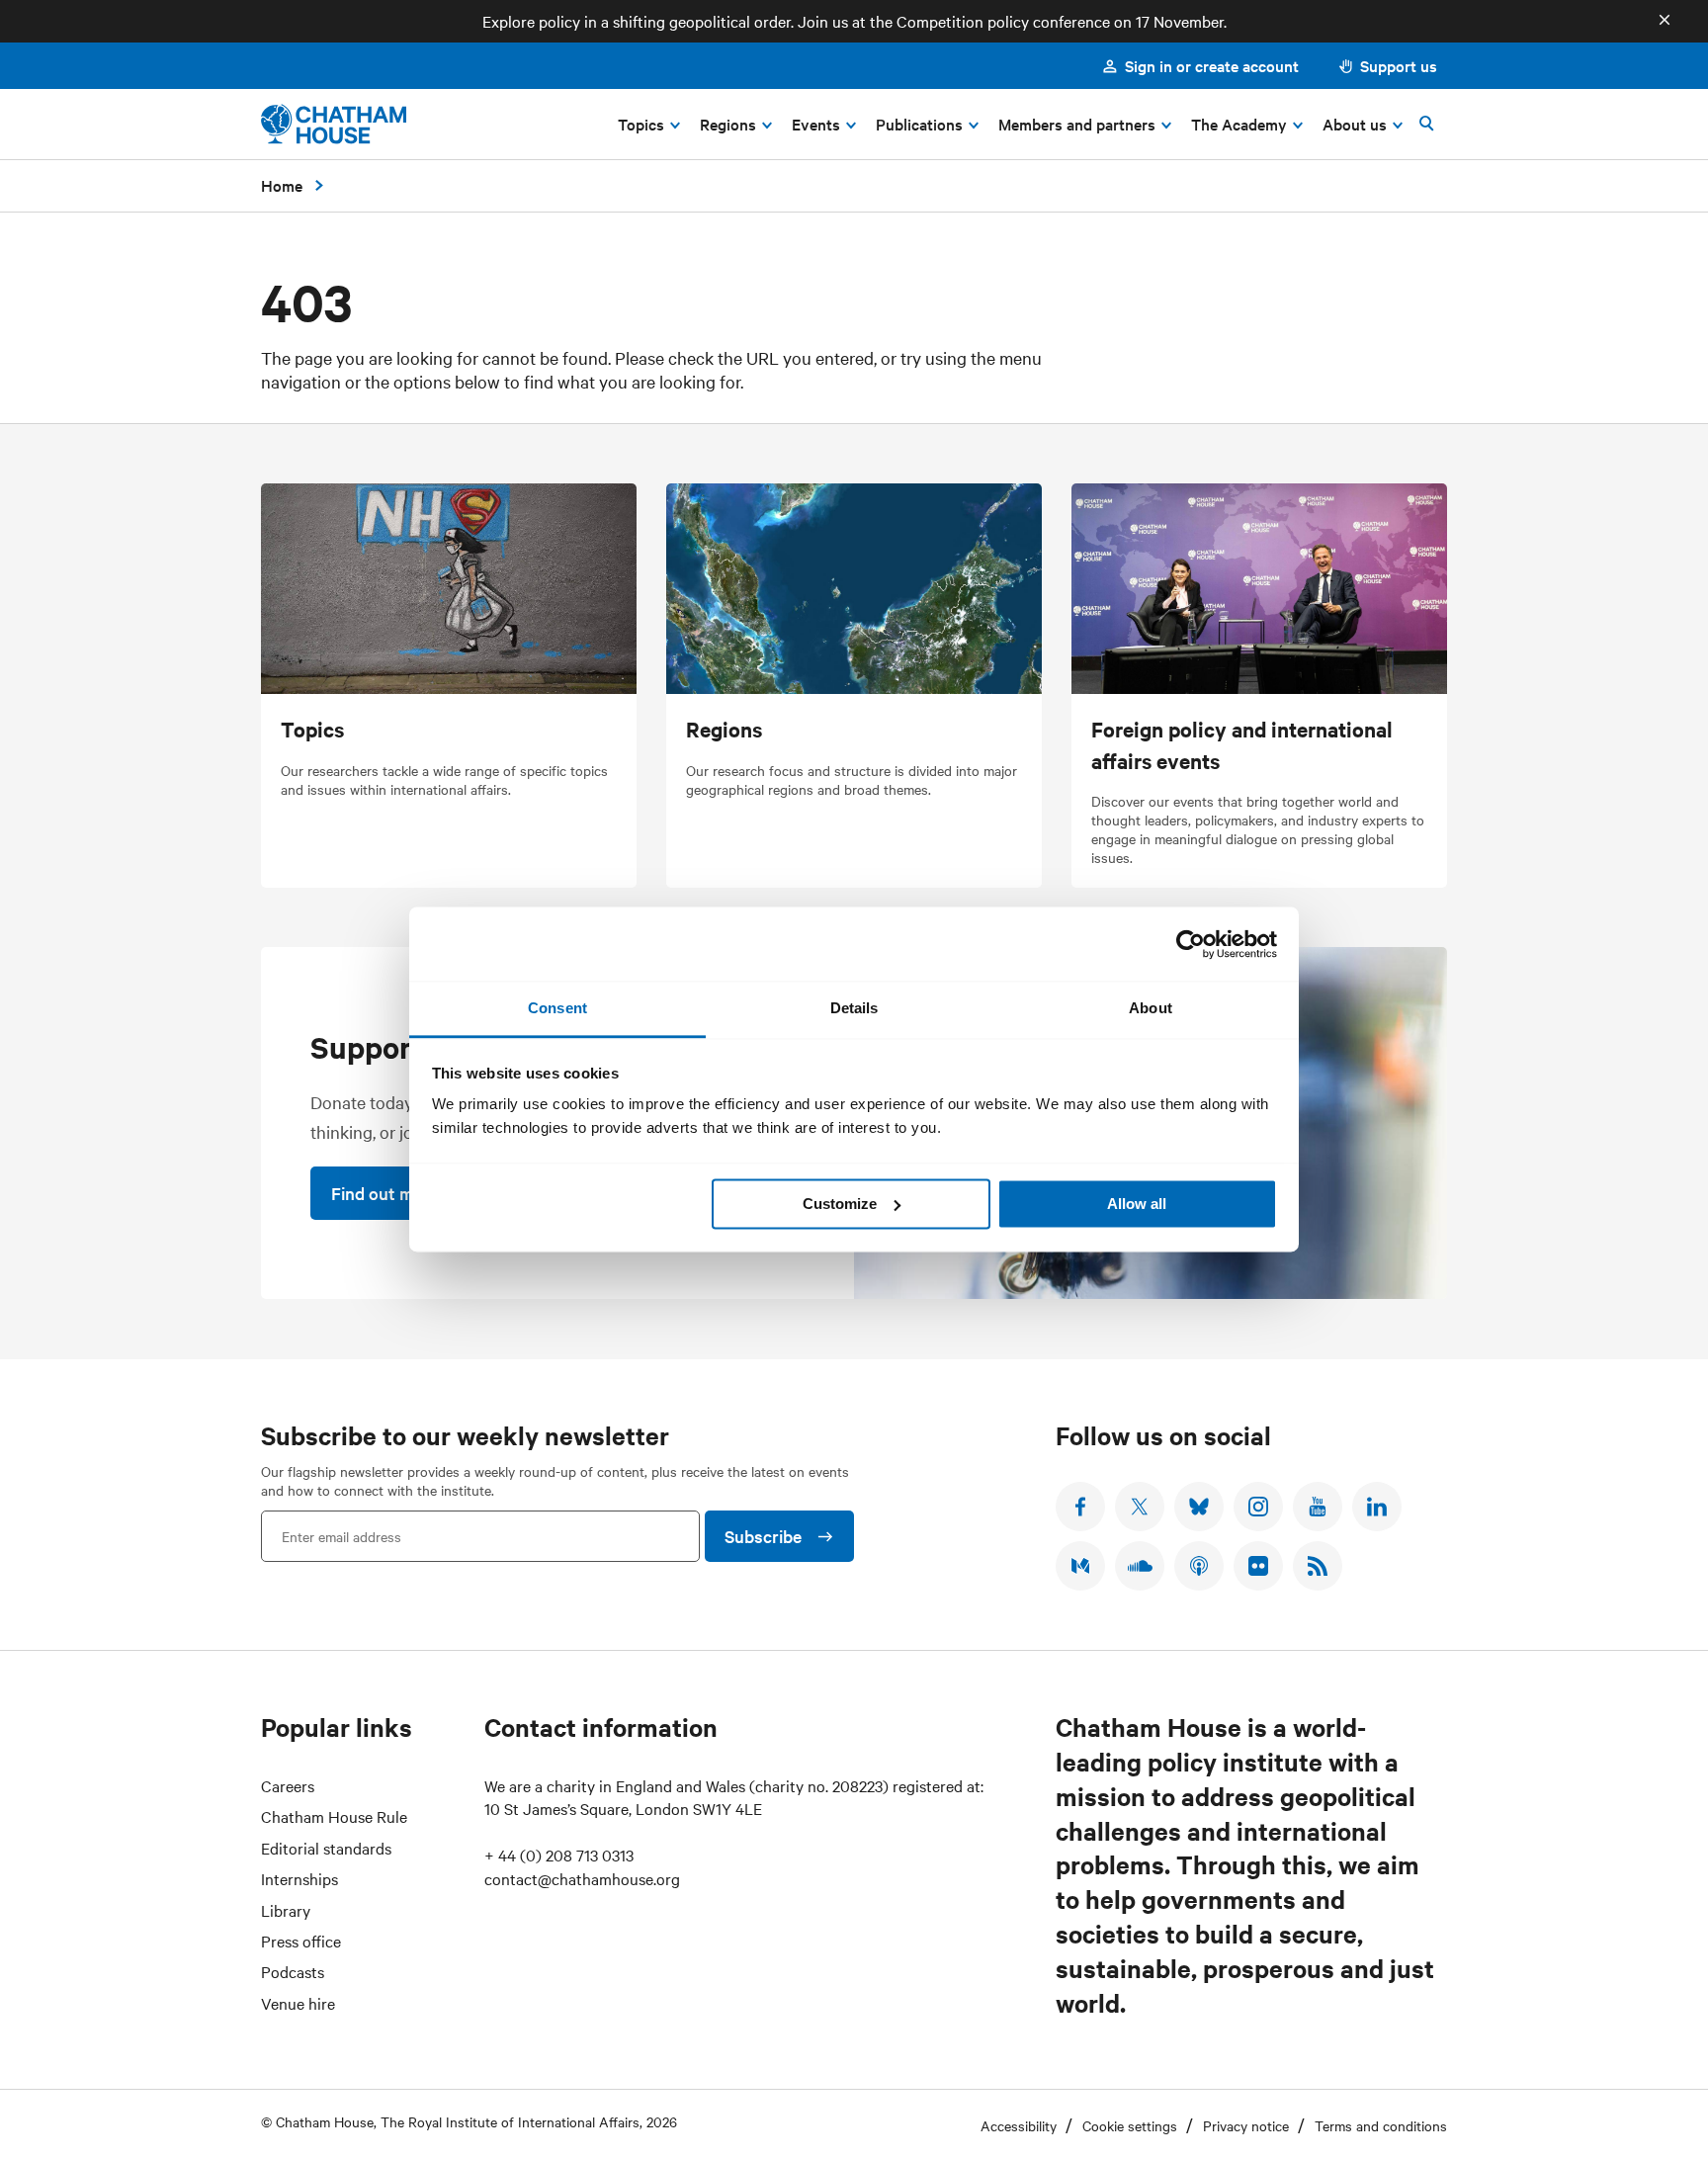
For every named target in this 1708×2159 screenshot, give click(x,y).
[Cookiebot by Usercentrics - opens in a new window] (1191, 944)
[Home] (334, 124)
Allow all (1137, 1204)
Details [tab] (854, 1008)
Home (282, 185)
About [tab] (1151, 1008)
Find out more (385, 1193)
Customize (840, 1204)
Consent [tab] (557, 1008)
